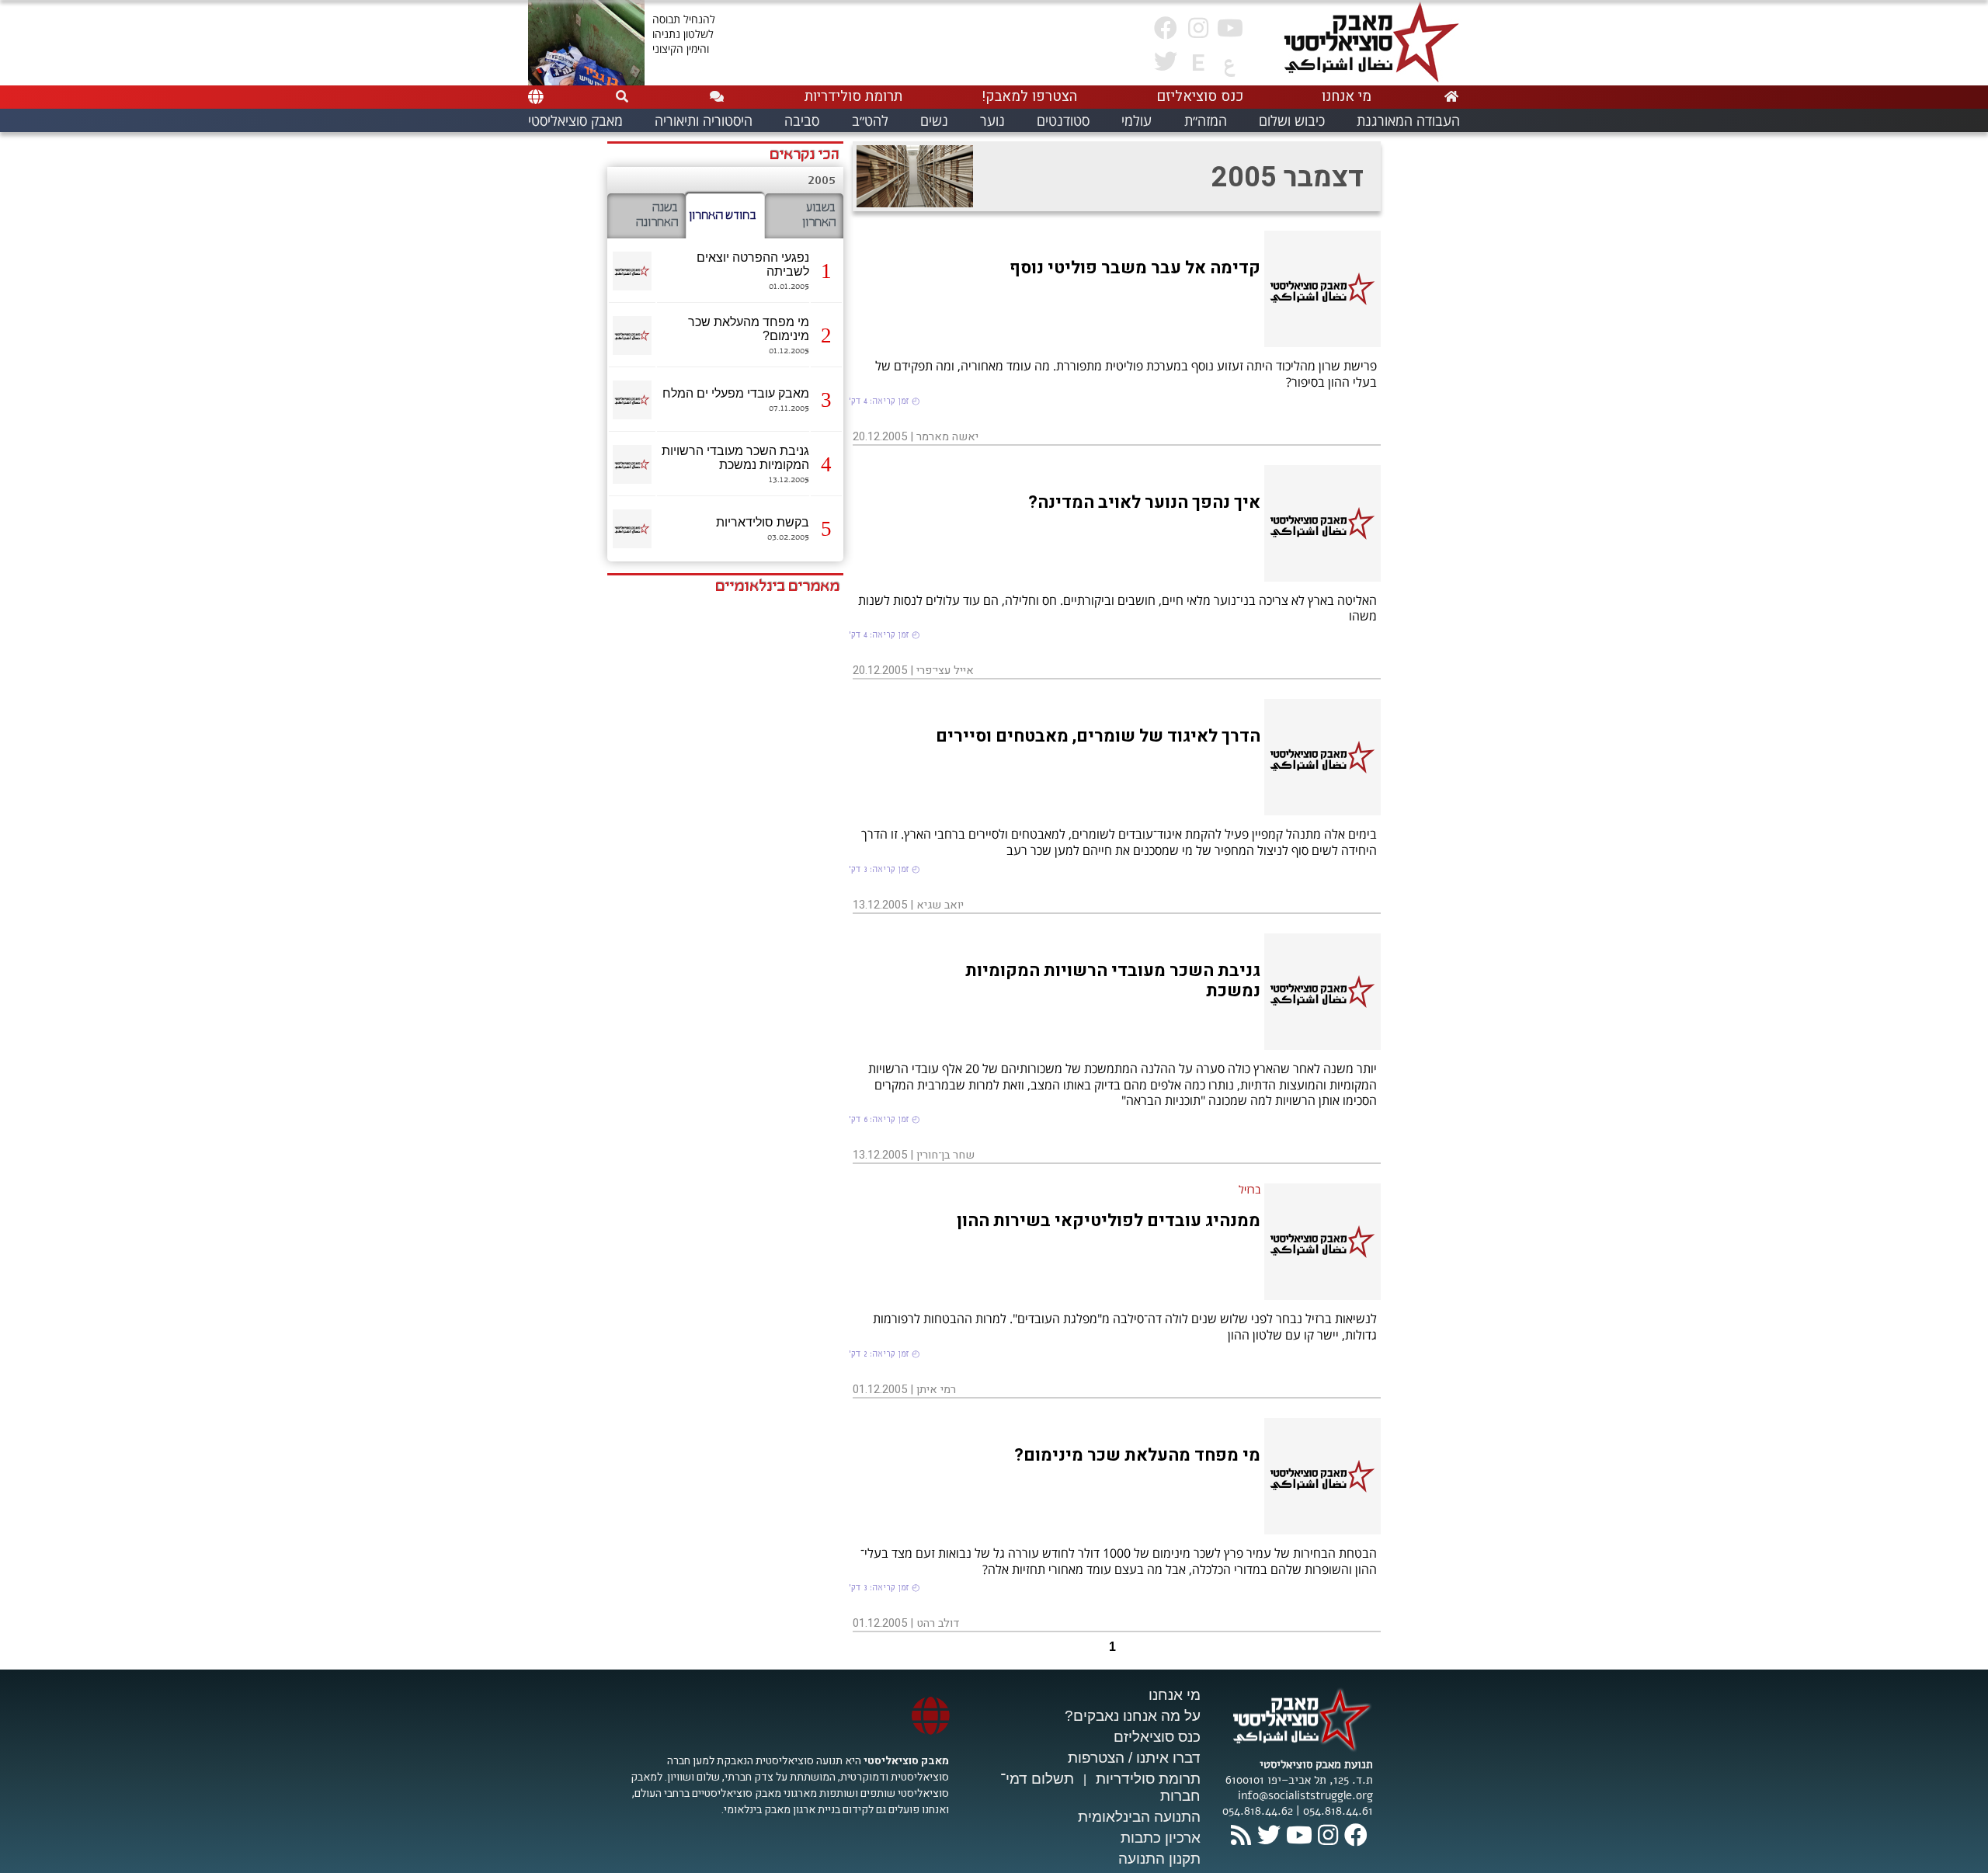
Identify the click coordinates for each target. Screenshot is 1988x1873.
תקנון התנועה (1159, 1859)
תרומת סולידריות (1148, 1779)
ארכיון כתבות (1161, 1838)
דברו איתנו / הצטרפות (1134, 1758)
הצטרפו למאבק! (1029, 96)
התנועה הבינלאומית (1139, 1817)
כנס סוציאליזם (1157, 1737)
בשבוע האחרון (819, 215)
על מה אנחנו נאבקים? (1133, 1716)
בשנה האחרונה (657, 215)
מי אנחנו (1175, 1695)
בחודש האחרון (723, 216)
